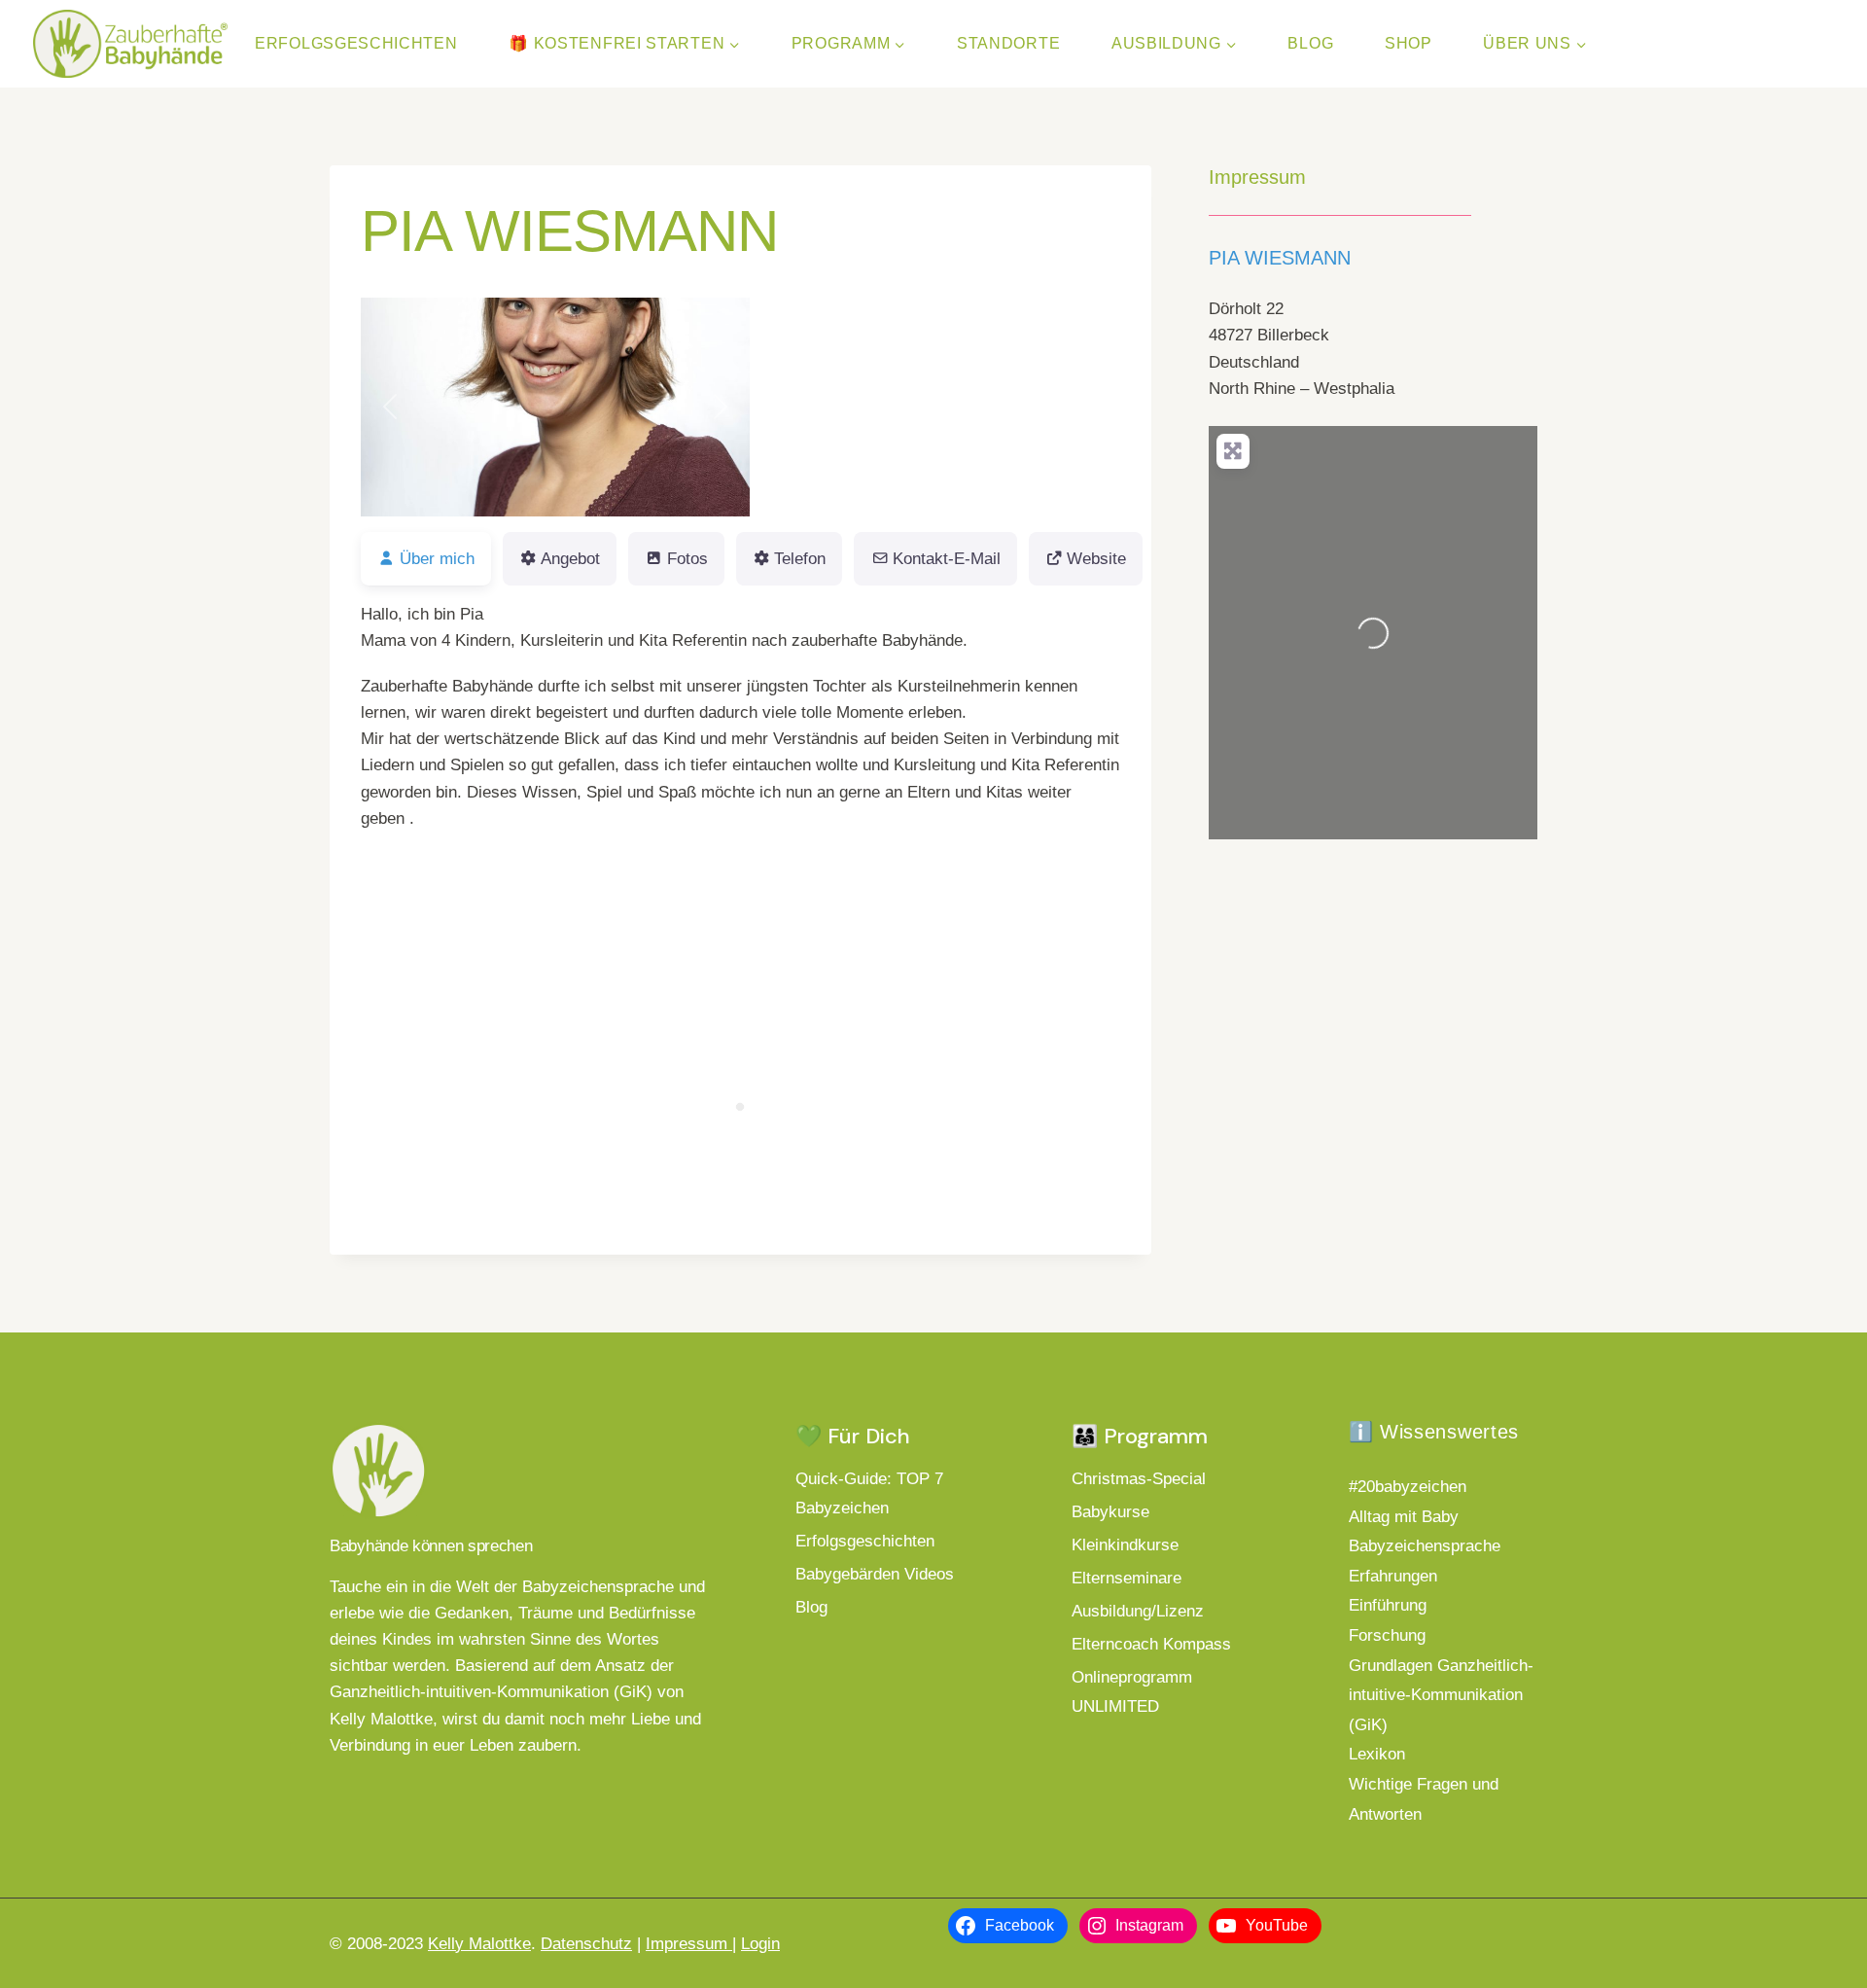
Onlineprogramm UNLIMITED (1132, 1692)
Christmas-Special (1139, 1479)
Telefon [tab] (800, 559)
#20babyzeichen (1408, 1487)
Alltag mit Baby (1404, 1517)
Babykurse (1110, 1512)
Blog (1310, 43)
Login (760, 1944)
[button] (390, 407)
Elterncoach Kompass (1151, 1644)
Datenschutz (586, 1944)
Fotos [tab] (687, 559)
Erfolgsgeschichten (356, 43)
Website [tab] (1096, 559)
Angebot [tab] (570, 559)
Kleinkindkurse (1125, 1545)
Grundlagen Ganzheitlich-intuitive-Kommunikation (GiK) (1441, 1695)
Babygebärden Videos (875, 1574)
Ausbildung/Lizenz (1138, 1611)
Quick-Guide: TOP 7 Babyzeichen (869, 1494)
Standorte (1008, 43)
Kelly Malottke (479, 1944)
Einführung (1388, 1605)
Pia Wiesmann (1280, 258)
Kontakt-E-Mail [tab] (947, 559)
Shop (1409, 43)
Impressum (689, 1944)
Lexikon (1377, 1754)
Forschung (1387, 1635)
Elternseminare (1127, 1578)
